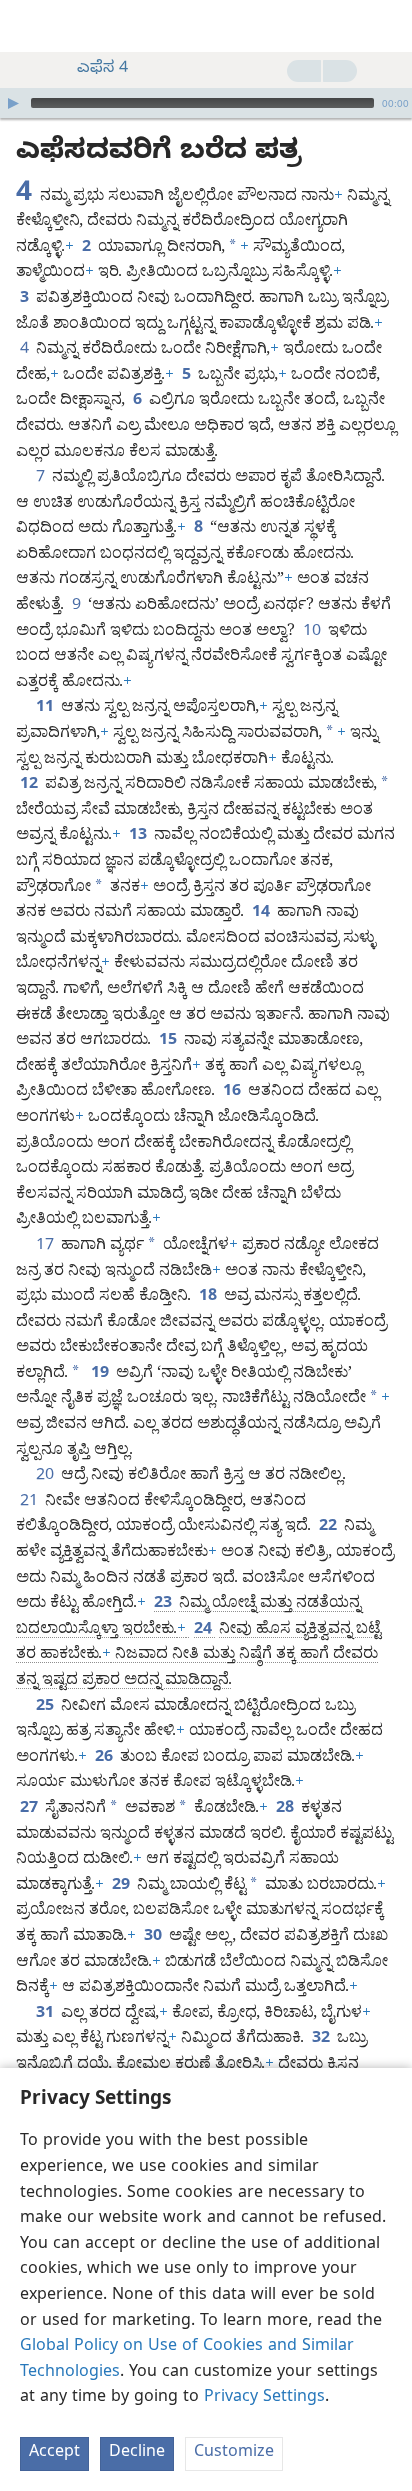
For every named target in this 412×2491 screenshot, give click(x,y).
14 (262, 914)
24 (204, 1631)
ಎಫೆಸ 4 (102, 70)
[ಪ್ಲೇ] (13, 103)
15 (169, 1042)
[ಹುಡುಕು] (387, 26)
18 (209, 1298)
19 (101, 1375)
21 (30, 1503)
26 (105, 1759)
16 (233, 1093)
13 (139, 837)
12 (30, 786)
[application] (206, 103)
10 (313, 633)
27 (30, 1810)
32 (322, 2040)
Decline (137, 2454)
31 (46, 2015)
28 (286, 1810)
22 (329, 1528)
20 (46, 1477)
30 (154, 1938)
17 (46, 1247)
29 (122, 1887)
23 (164, 1605)
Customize (234, 2454)
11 (46, 709)
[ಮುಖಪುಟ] (30, 26)
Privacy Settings (264, 2399)
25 (46, 1708)
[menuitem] (30, 26)
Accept (54, 2454)
